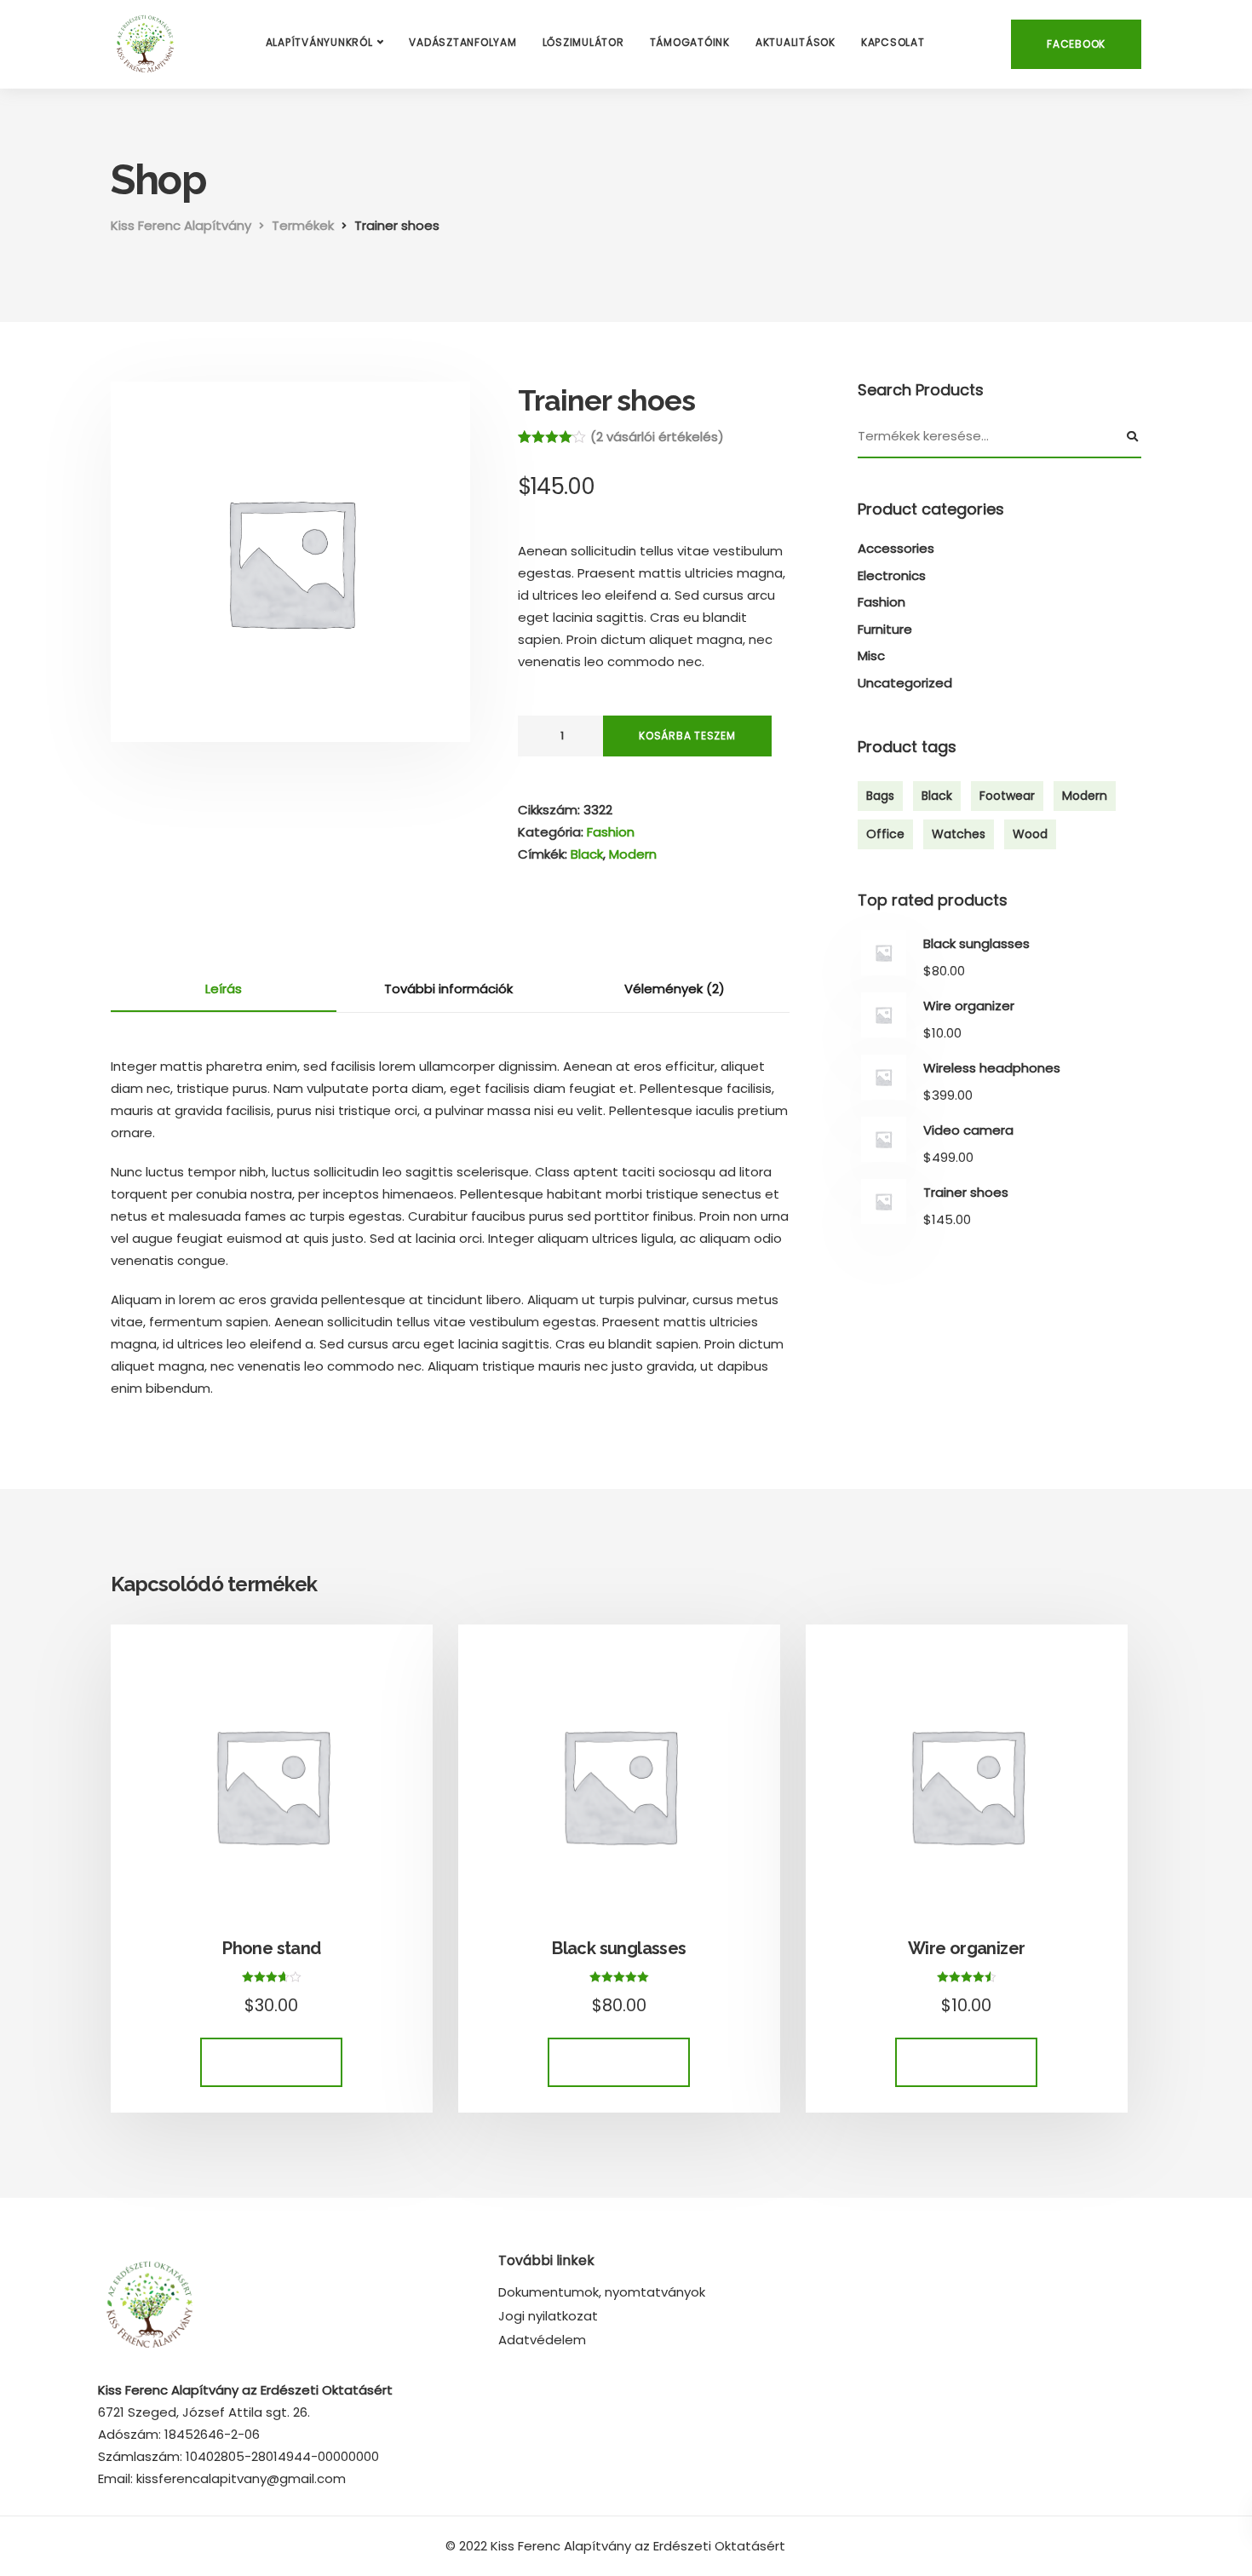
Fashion (611, 832)
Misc (871, 655)
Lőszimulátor (583, 42)
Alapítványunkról (319, 42)
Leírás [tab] (224, 989)
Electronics (892, 575)
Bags (880, 796)
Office (885, 834)
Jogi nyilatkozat (548, 2316)
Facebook (1076, 44)
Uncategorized (905, 683)
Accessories (896, 548)
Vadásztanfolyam (462, 42)
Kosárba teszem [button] (271, 2062)
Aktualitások (795, 42)
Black (587, 854)
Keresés (1133, 437)
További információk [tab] (448, 989)
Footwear (1007, 796)
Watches (959, 834)
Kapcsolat (893, 42)
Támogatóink (690, 42)
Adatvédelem (542, 2340)
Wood (1030, 834)
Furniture (885, 629)
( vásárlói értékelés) (657, 437)
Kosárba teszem (687, 736)
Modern (633, 854)
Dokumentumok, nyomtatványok (602, 2292)
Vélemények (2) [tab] (675, 989)
